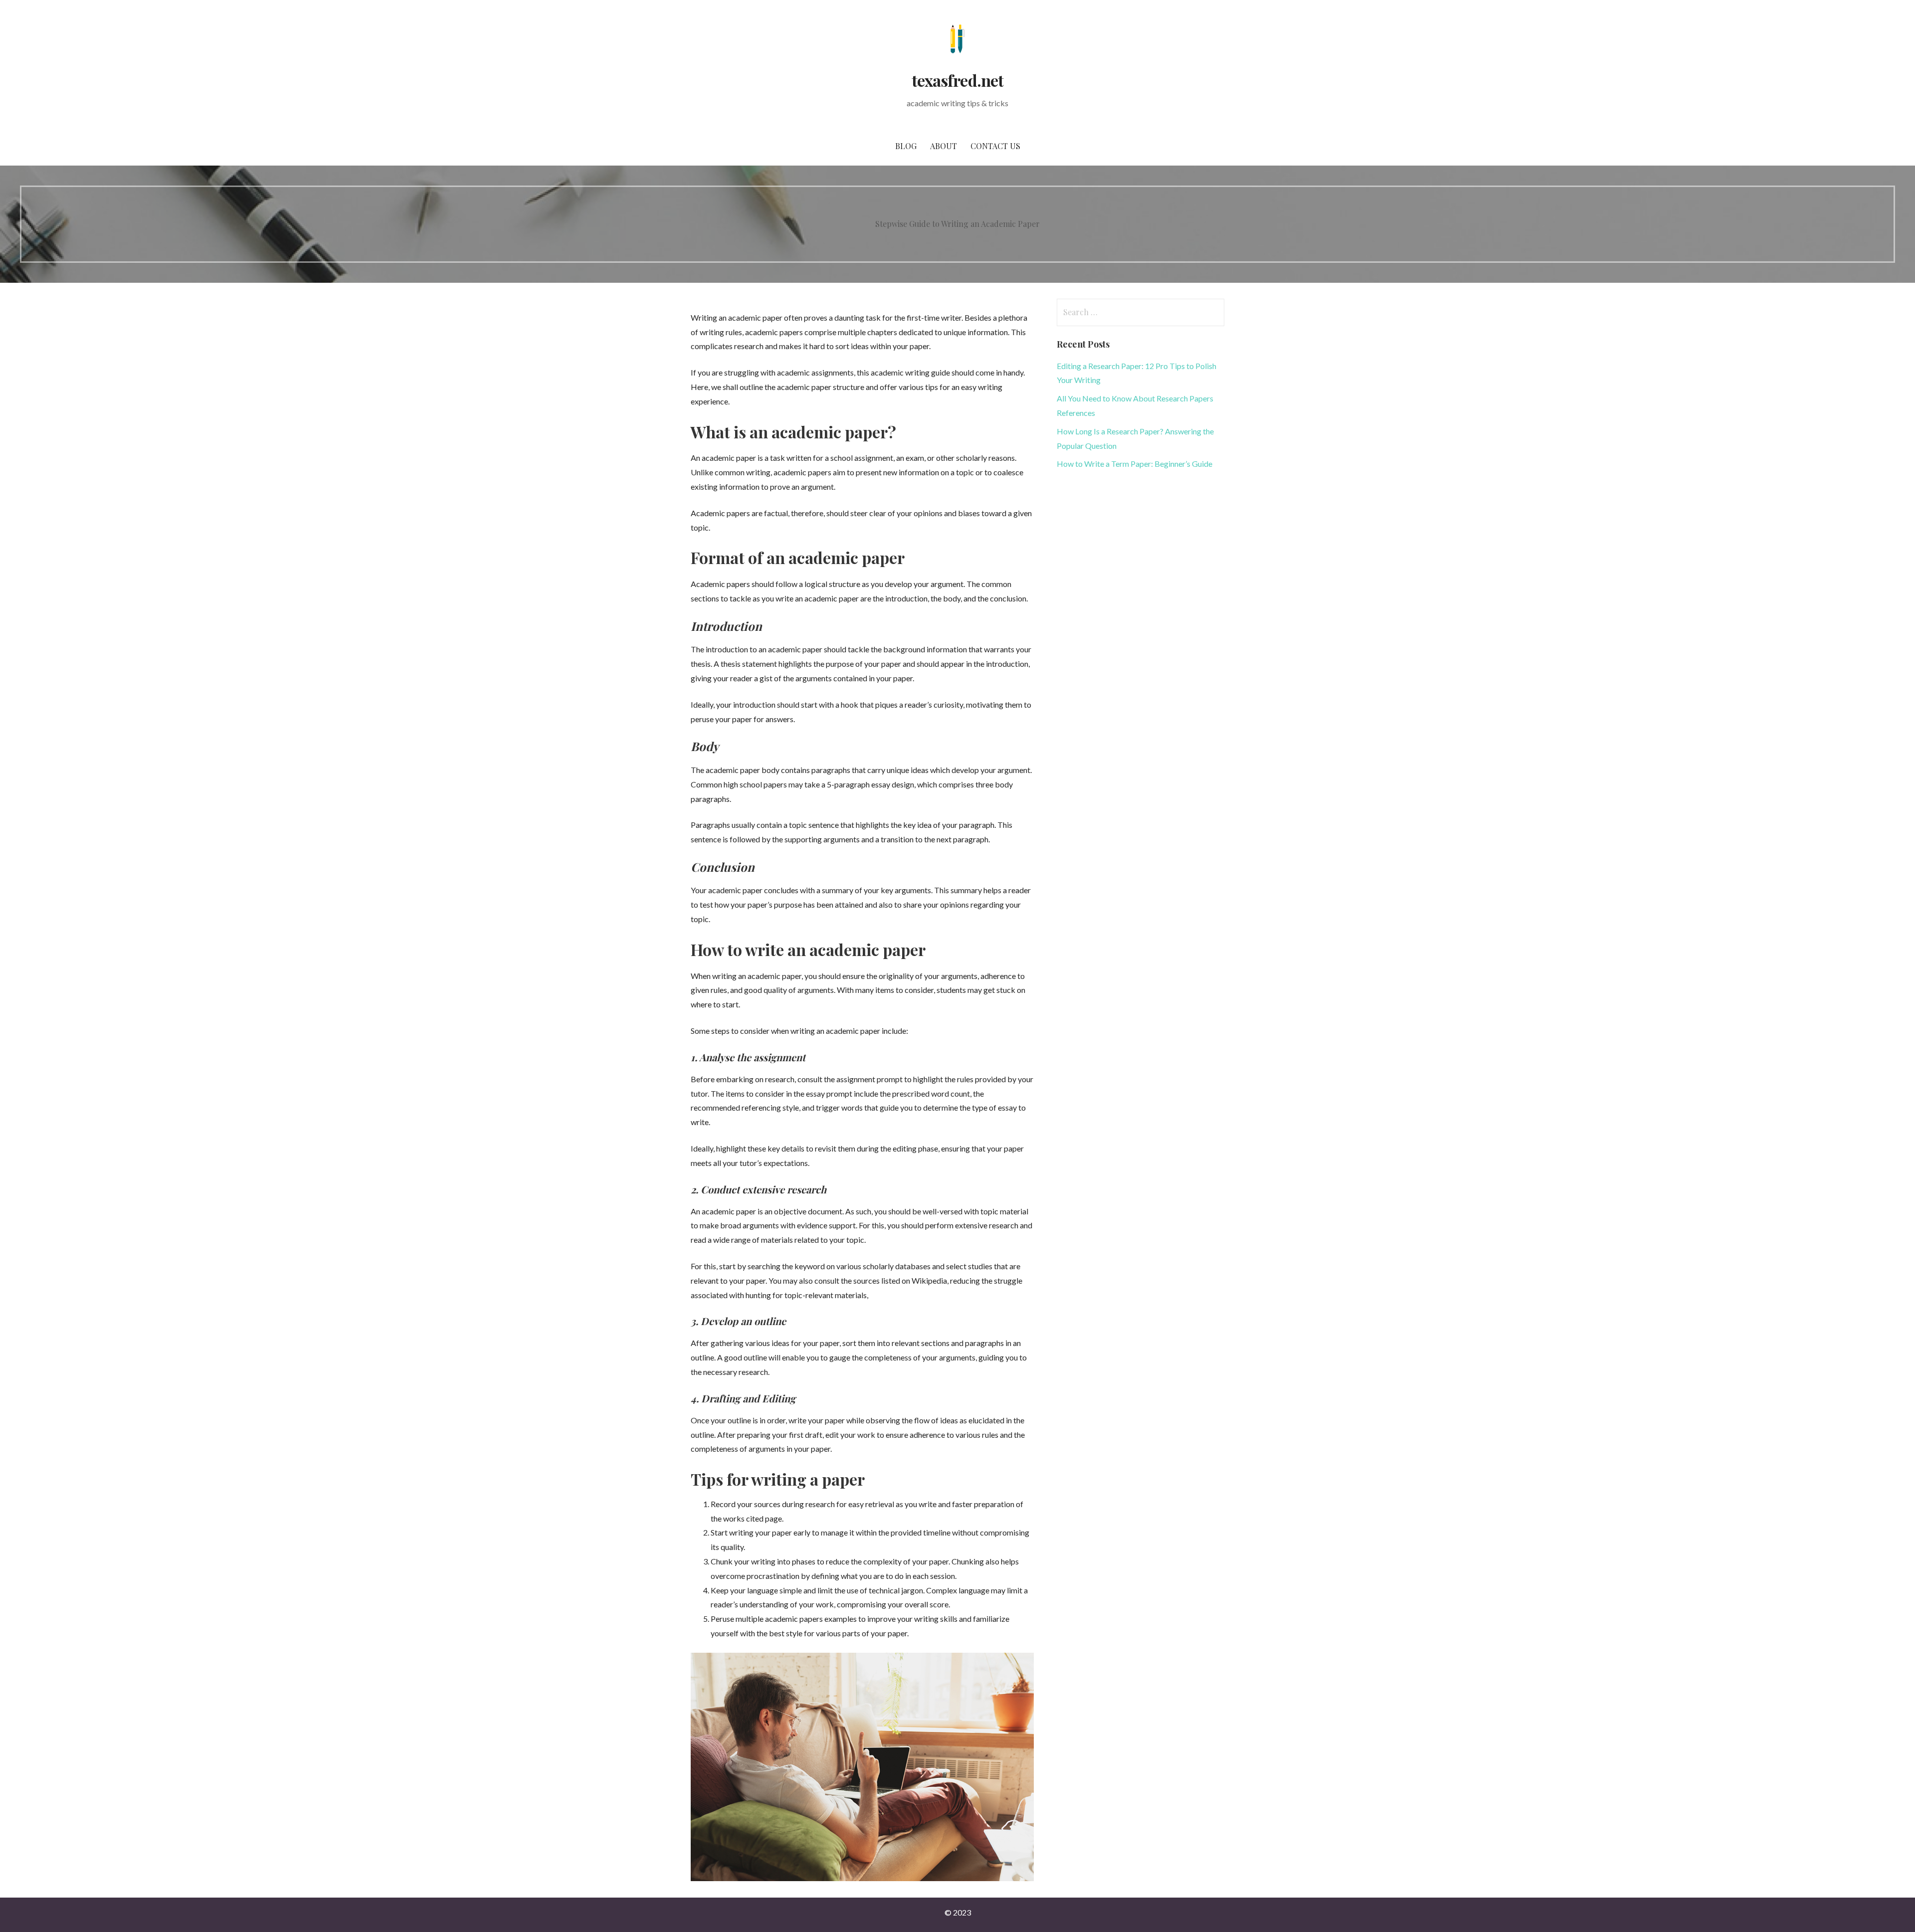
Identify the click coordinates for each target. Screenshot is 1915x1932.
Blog (906, 146)
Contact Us (995, 146)
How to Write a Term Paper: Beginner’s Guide (1135, 464)
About (944, 146)
